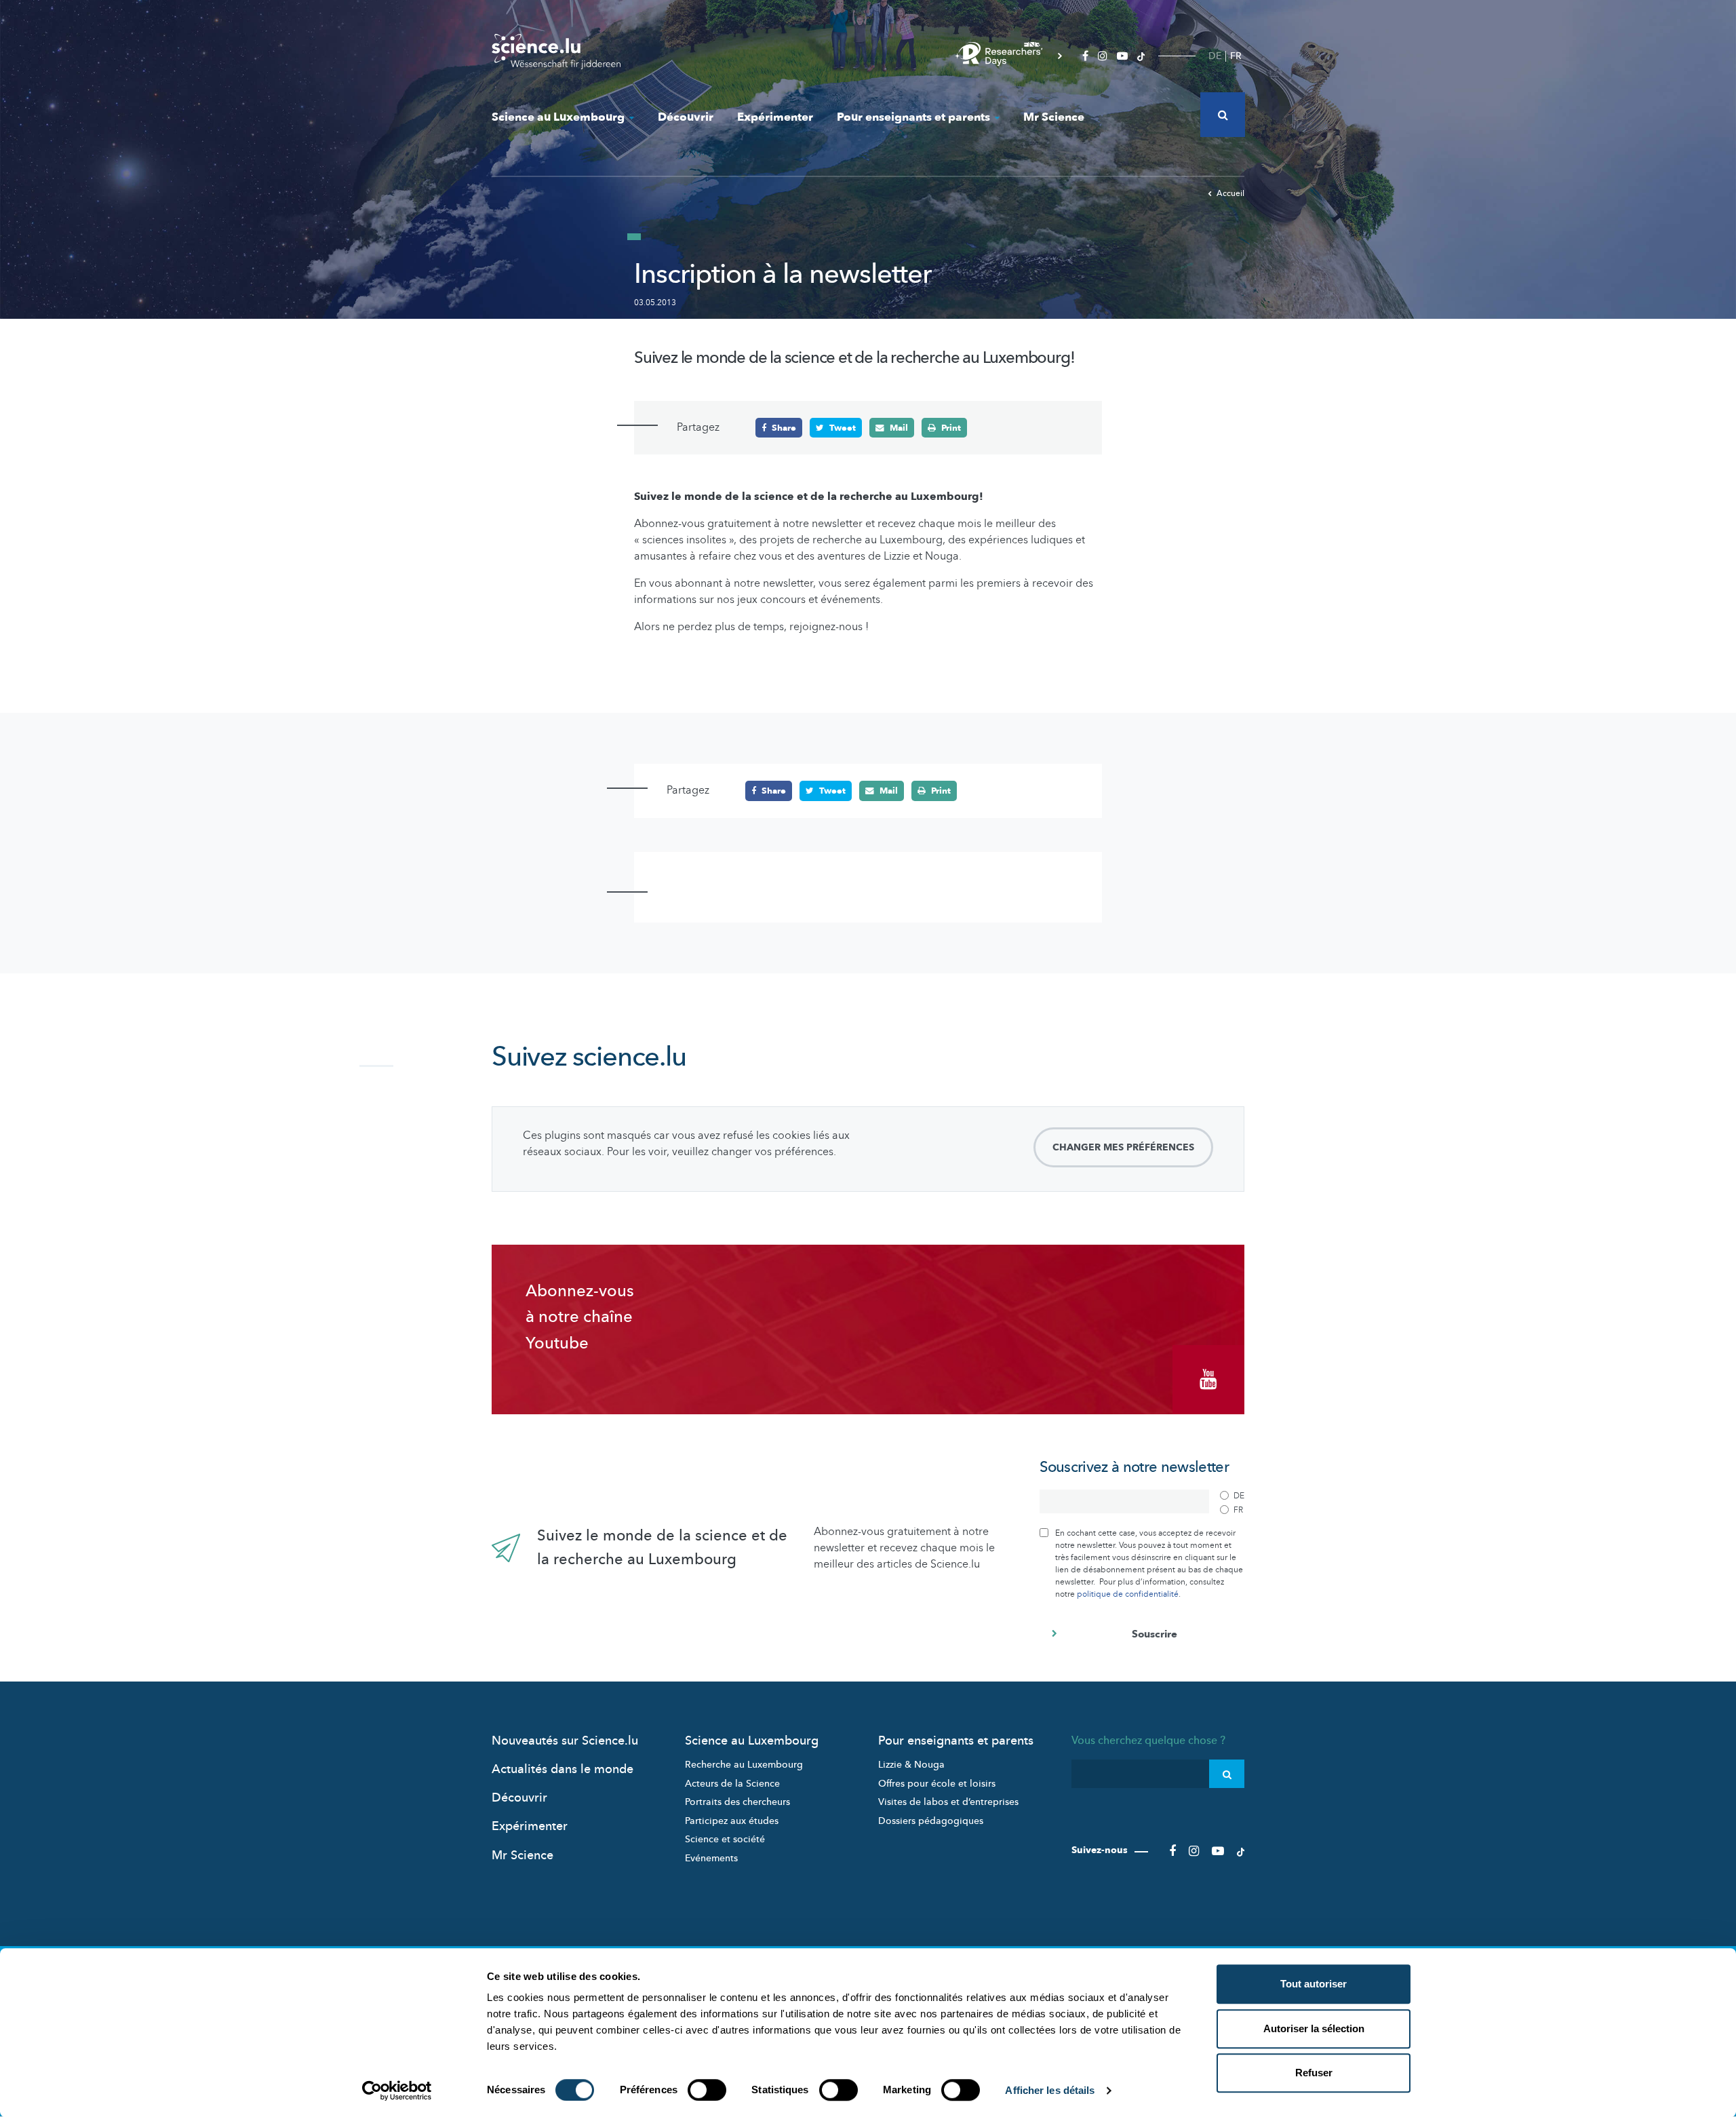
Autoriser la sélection (1314, 2028)
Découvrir (686, 117)
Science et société (725, 1839)
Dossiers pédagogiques (931, 1821)
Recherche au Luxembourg (744, 1765)
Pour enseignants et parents (913, 117)
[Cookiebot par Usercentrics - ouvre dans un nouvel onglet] (397, 2091)
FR (1236, 56)
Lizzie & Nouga (911, 1765)
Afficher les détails (1050, 2090)
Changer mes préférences (1123, 1147)
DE (1215, 56)
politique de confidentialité (1128, 1594)
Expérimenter (775, 117)
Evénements (711, 1858)
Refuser (1314, 2073)
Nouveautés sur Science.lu (565, 1741)
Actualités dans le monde (563, 1769)
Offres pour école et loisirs (937, 1784)
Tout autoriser (1314, 1984)
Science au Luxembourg (558, 117)
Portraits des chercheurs (737, 1802)
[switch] (707, 2090)
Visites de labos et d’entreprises (948, 1802)
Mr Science (1054, 117)
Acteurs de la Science (732, 1784)
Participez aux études (732, 1821)
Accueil (1230, 193)
